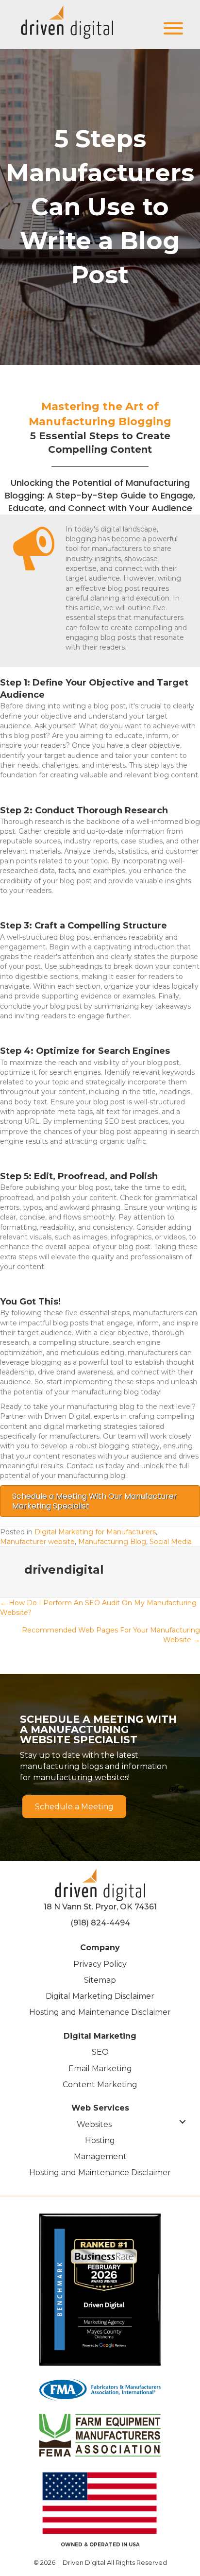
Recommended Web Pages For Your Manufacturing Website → (111, 1635)
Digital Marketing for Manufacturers (95, 1532)
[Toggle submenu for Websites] (183, 2122)
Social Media (171, 1542)
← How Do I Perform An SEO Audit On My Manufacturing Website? (98, 1608)
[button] (171, 28)
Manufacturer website (37, 1542)
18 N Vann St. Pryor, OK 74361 (100, 1907)
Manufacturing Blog (112, 1542)
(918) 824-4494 (100, 1923)
